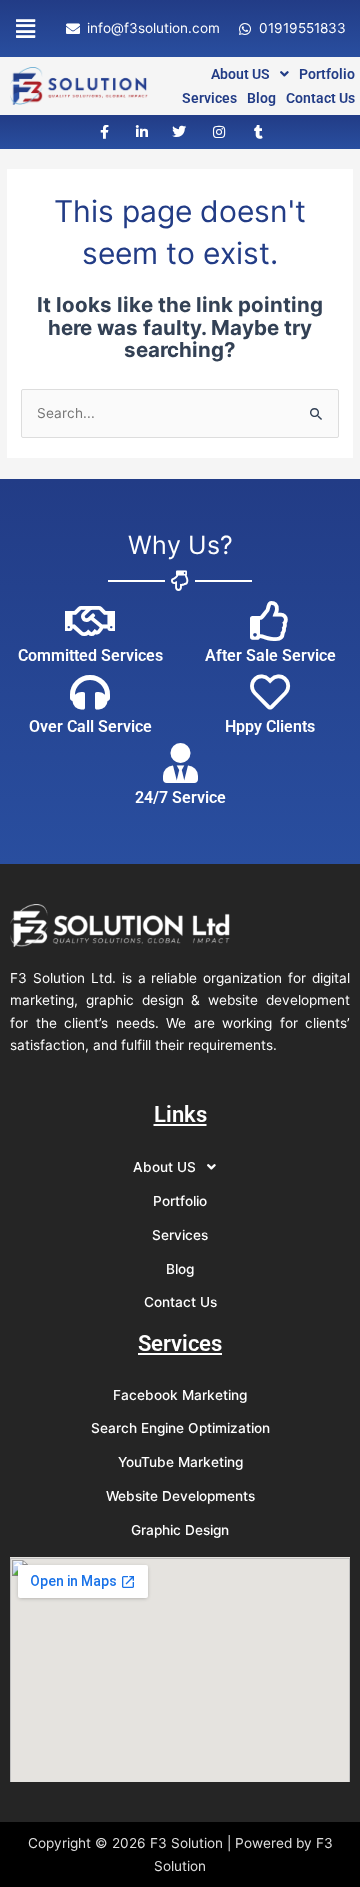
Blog (261, 98)
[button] (25, 28)
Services (209, 98)
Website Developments (180, 1496)
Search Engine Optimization (180, 1428)
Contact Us (320, 98)
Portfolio (327, 74)
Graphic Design (180, 1530)
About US (240, 74)
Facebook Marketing (180, 1395)
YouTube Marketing (180, 1462)
